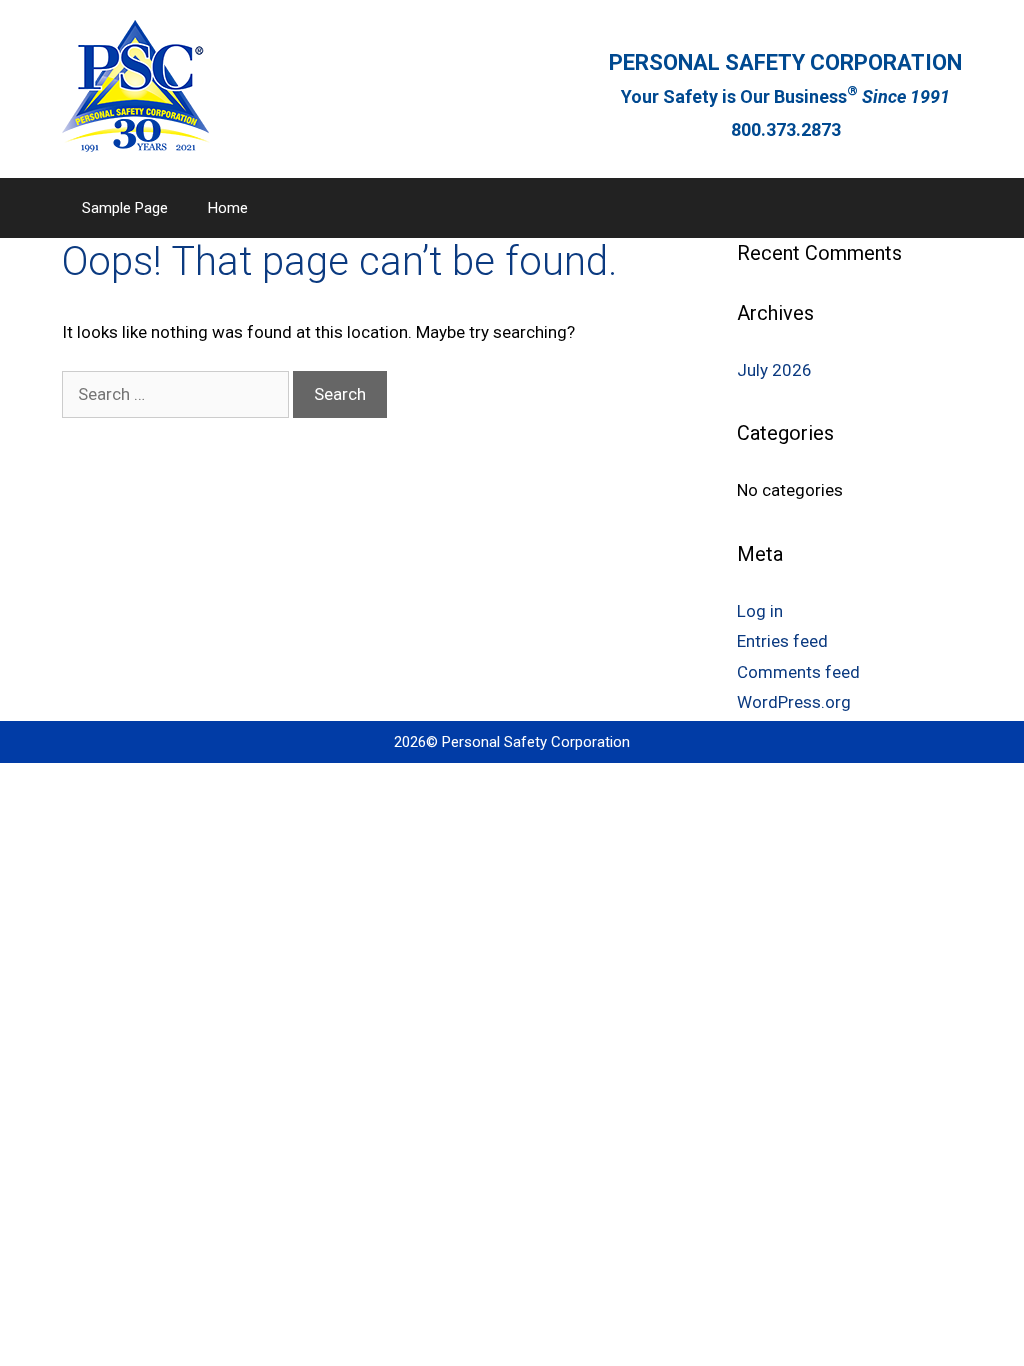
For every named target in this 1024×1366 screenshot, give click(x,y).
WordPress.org (794, 702)
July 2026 (774, 370)
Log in (760, 611)
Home (228, 208)
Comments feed (798, 672)
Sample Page (125, 208)
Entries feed (782, 641)
